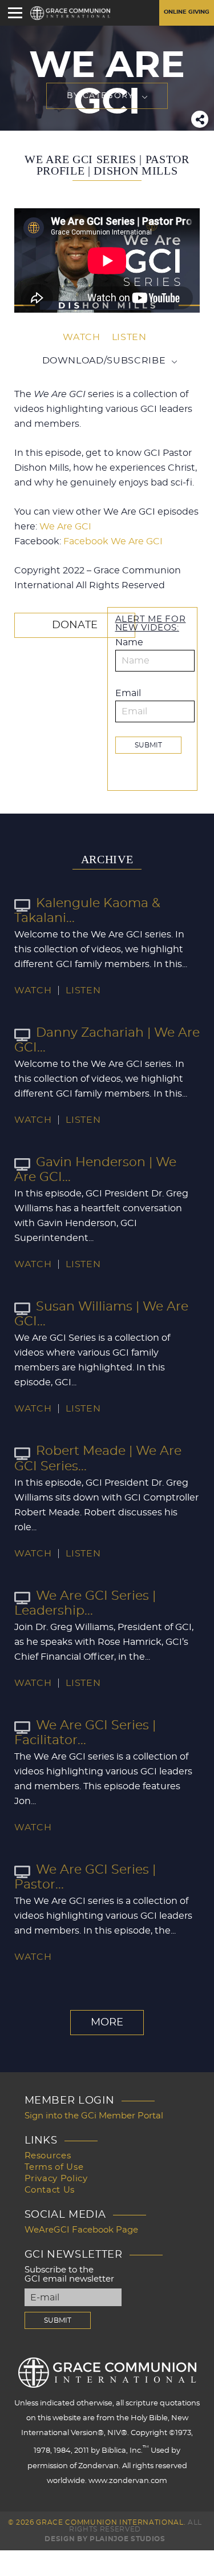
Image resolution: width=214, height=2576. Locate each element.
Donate (75, 625)
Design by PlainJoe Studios (105, 2539)
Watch (81, 337)
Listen (129, 337)
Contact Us (50, 2190)
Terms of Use (54, 2167)
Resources (48, 2156)
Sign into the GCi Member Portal (94, 2116)
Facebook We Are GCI (113, 541)
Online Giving (187, 12)
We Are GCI (65, 527)
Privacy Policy (56, 2179)
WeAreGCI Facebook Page (81, 2230)
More (107, 2023)
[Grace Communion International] (70, 13)
